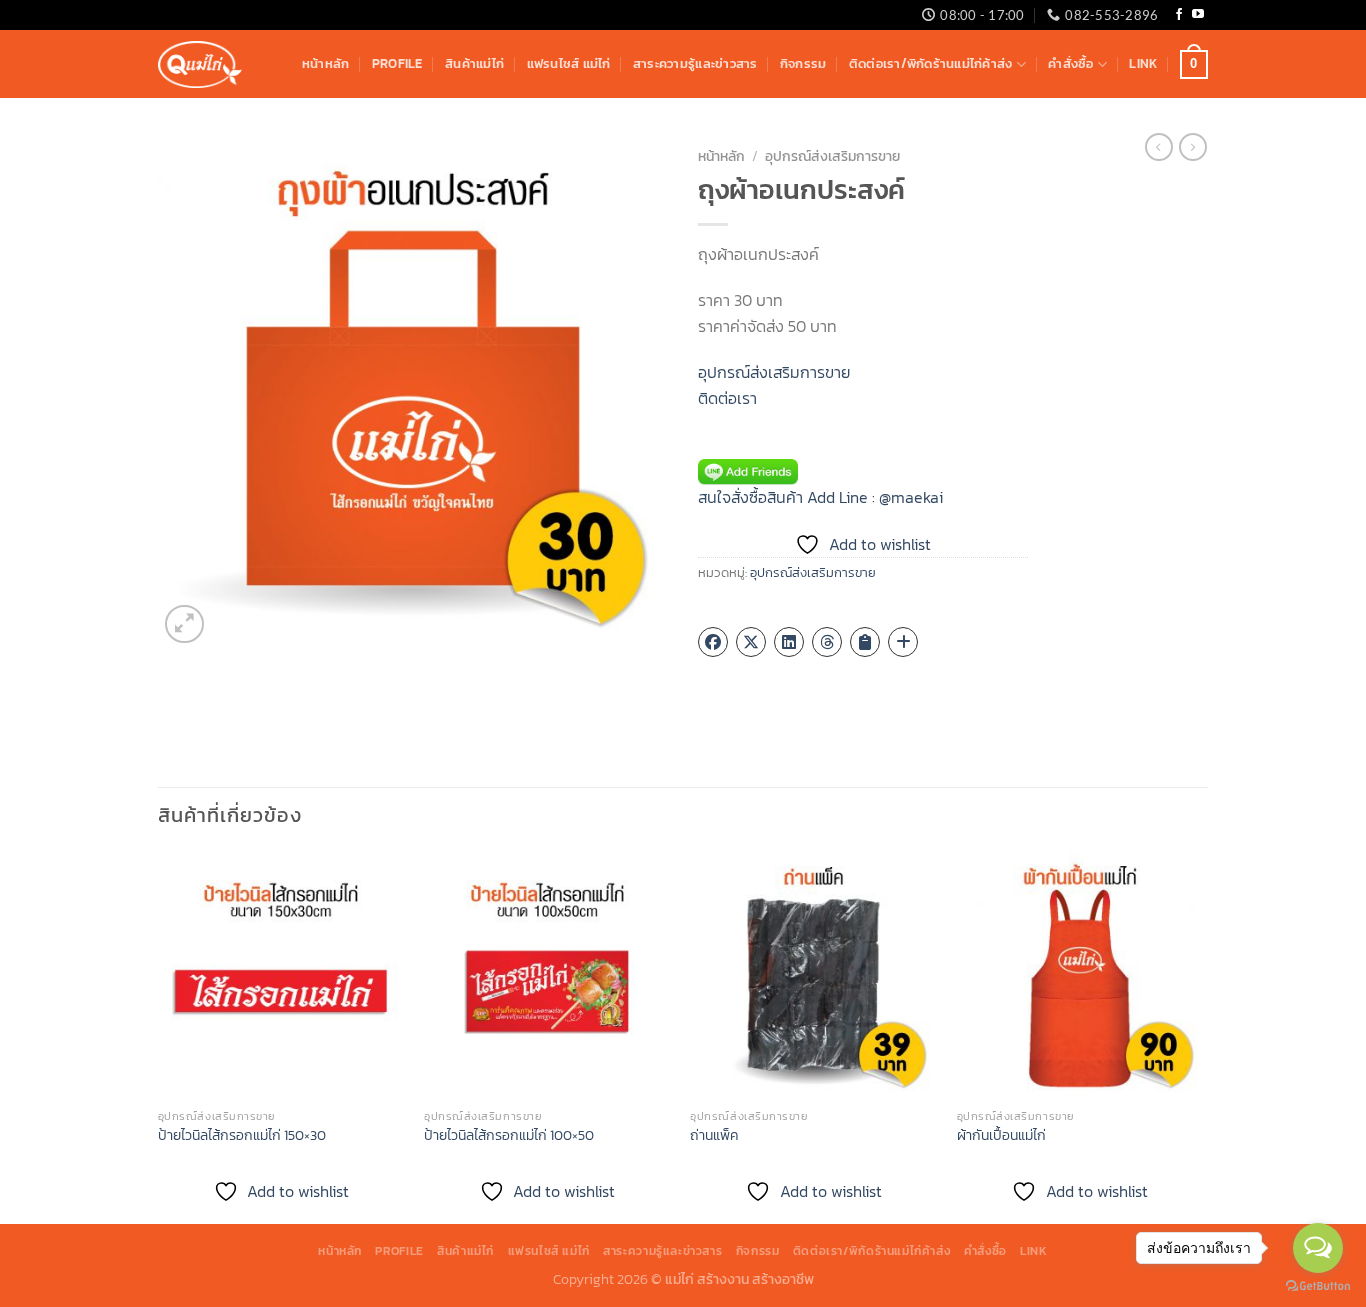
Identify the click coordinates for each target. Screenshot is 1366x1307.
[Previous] (159, 1036)
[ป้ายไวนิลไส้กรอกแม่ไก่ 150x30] (281, 975)
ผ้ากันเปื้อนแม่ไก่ (1001, 1135)
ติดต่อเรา (727, 398)
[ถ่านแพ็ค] (813, 975)
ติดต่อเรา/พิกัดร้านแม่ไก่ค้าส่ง (931, 63)
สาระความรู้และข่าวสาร (695, 63)
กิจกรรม (803, 63)
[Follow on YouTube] (1198, 15)
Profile (397, 63)
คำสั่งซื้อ (1070, 63)
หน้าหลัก (326, 63)
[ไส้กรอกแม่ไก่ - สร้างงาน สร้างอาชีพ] (200, 64)
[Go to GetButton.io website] (1318, 1286)
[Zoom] (184, 624)
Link (1143, 63)
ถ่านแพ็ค (714, 1135)
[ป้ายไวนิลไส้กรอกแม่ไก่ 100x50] (547, 975)
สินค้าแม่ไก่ (474, 63)
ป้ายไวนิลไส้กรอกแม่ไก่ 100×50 (509, 1135)
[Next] (1202, 1036)
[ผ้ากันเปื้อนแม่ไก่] (1080, 975)
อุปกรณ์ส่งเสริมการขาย (832, 156)
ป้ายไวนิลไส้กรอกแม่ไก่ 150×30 (242, 1135)
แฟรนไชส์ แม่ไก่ (569, 63)
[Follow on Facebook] (1179, 15)
